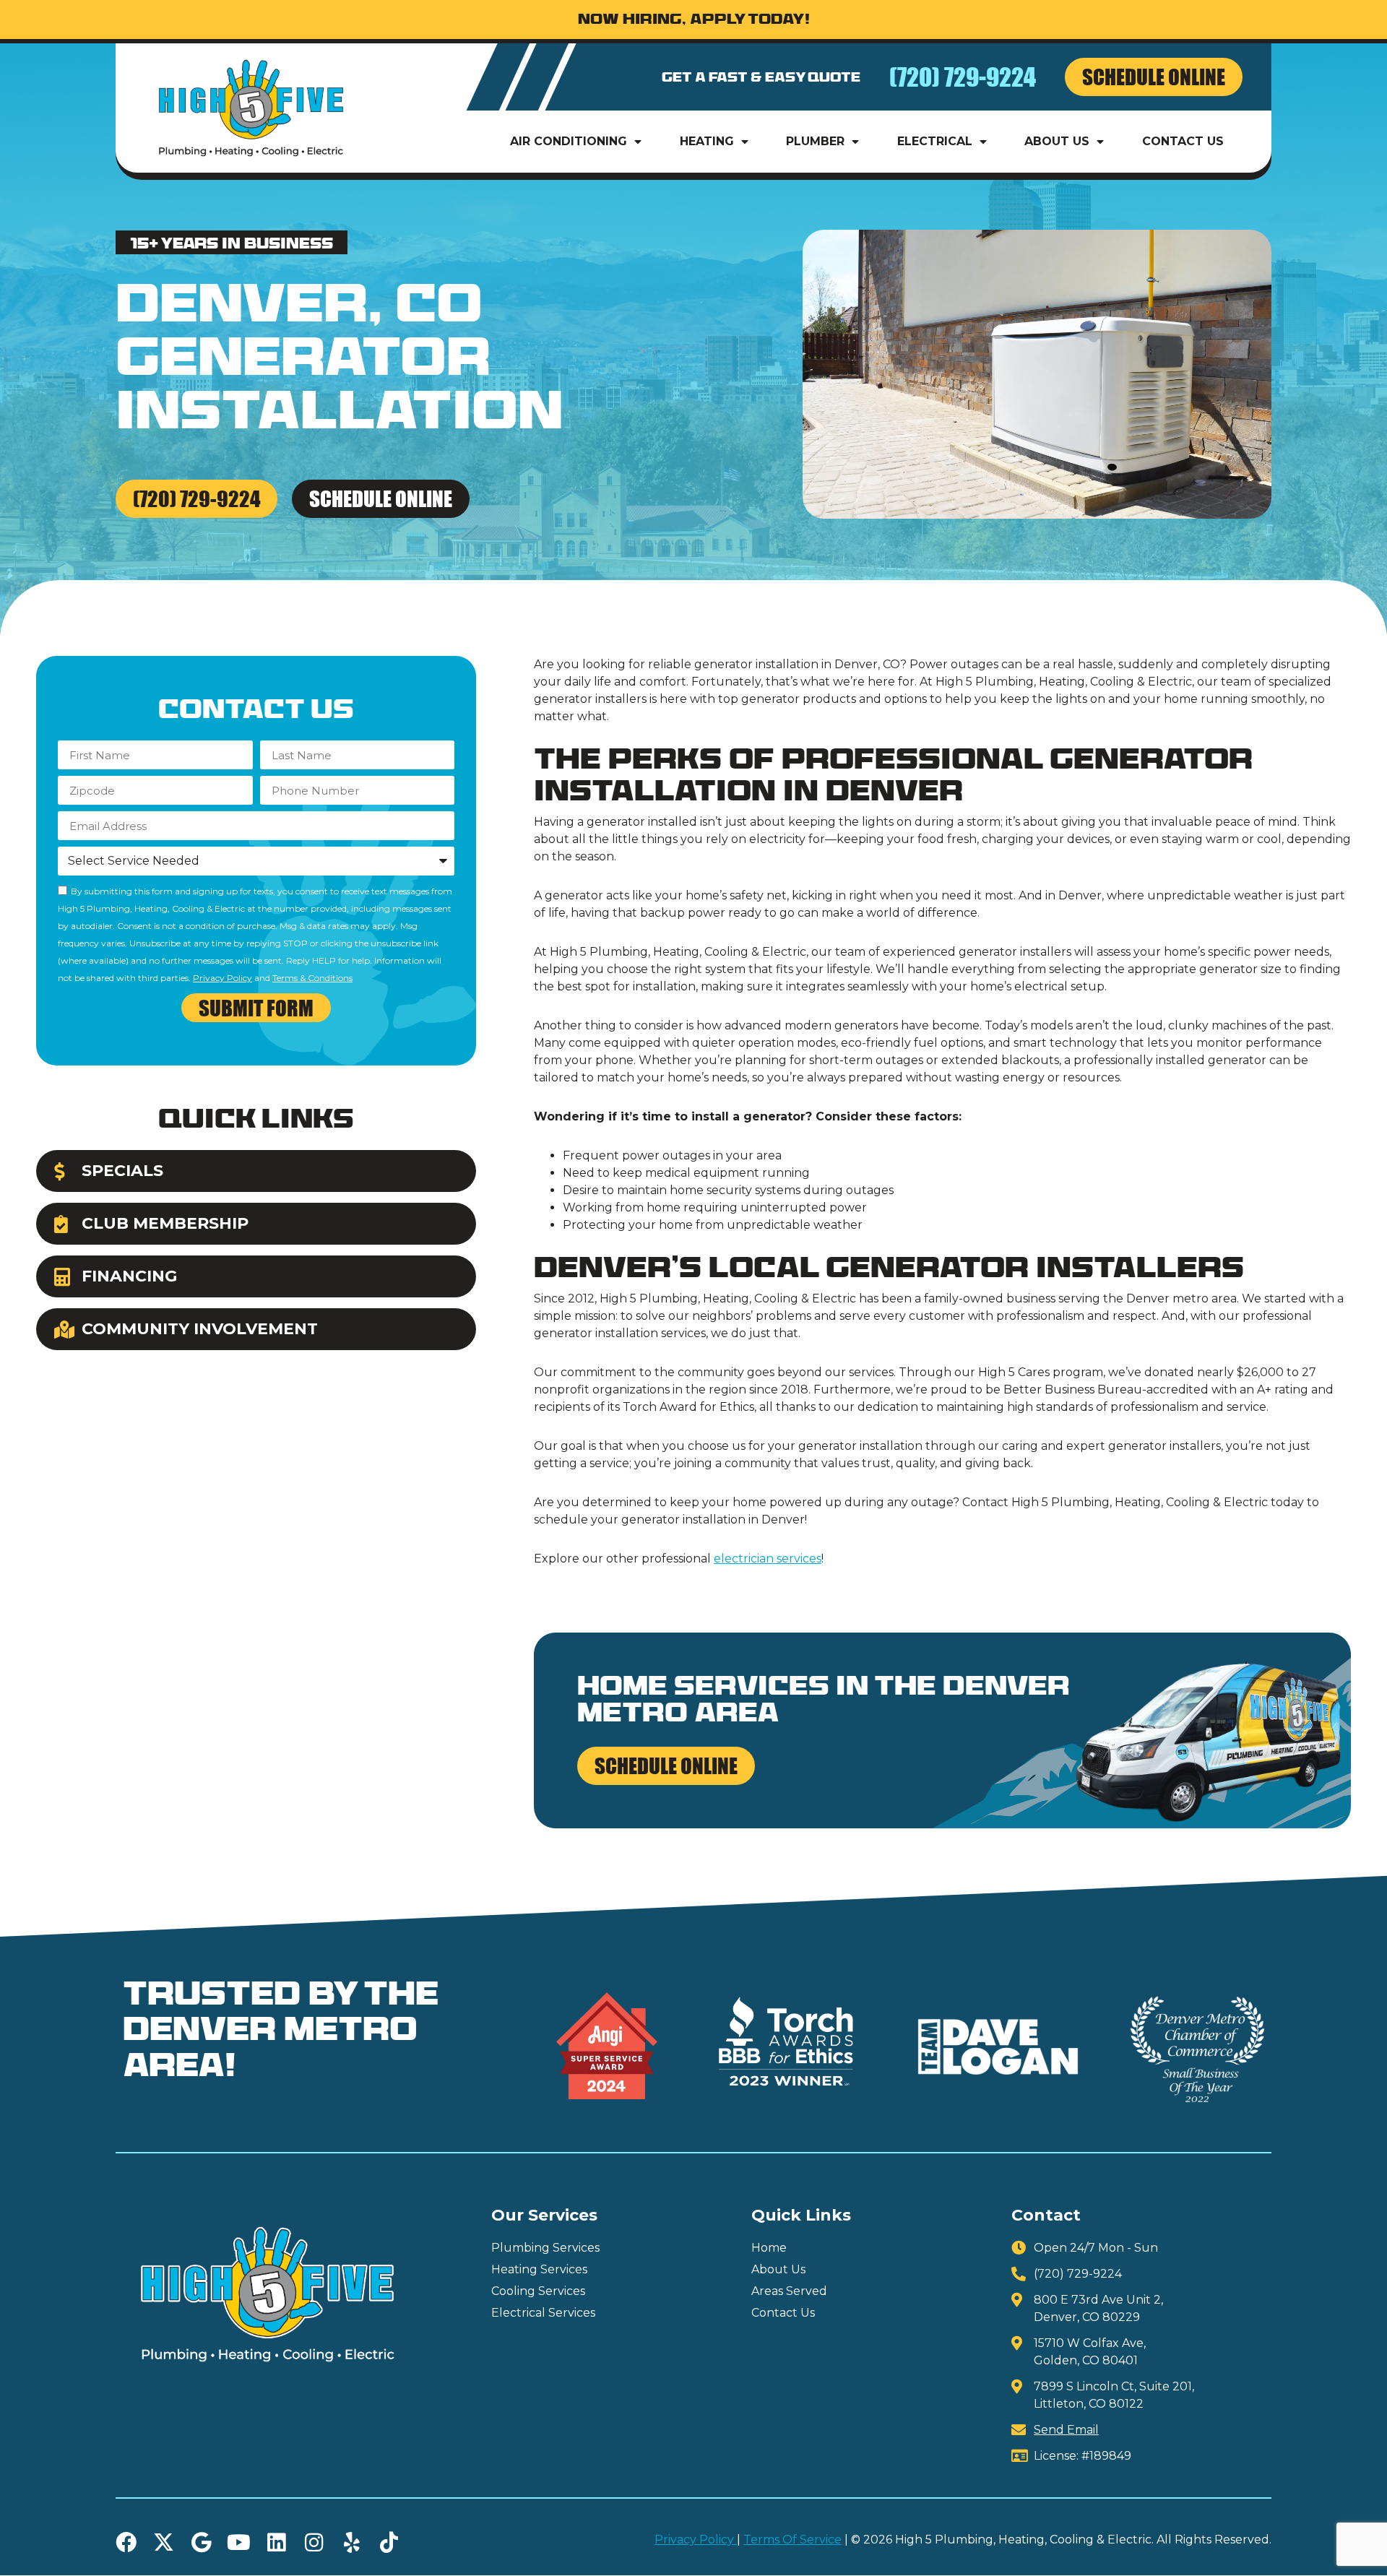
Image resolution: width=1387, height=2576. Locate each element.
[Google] (201, 2542)
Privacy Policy (222, 978)
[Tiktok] (389, 2542)
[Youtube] (239, 2542)
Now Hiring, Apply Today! (694, 21)
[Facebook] (126, 2542)
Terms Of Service (792, 2540)
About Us (1057, 141)
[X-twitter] (164, 2542)
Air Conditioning (569, 141)
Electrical (935, 141)
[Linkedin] (276, 2542)
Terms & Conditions (312, 978)
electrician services (768, 1559)
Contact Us (1183, 141)
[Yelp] (351, 2542)
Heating (707, 141)
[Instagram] (314, 2542)
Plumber (815, 141)
